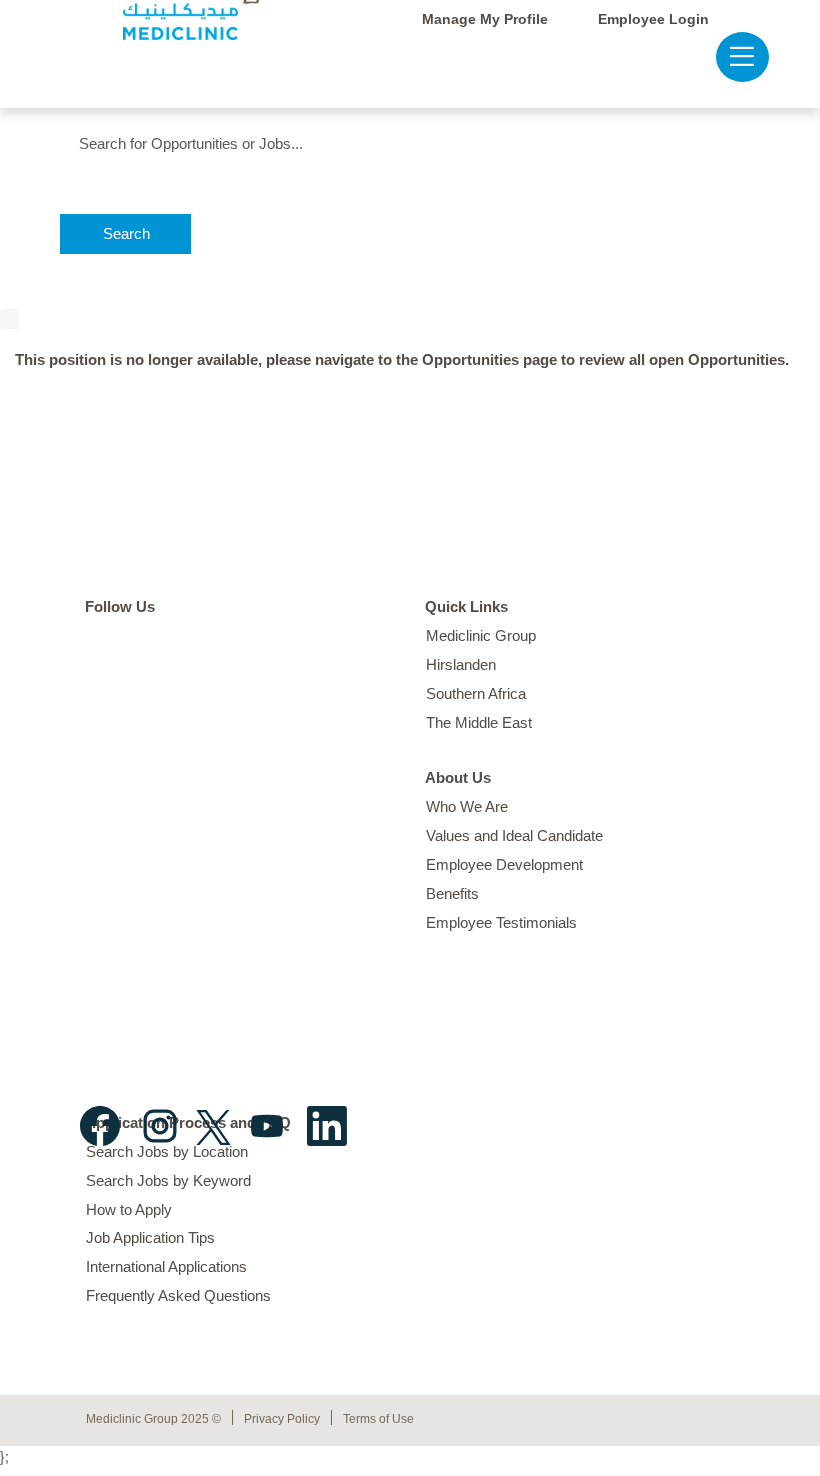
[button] (733, 56)
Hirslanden (461, 664)
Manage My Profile (485, 19)
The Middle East (479, 722)
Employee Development (504, 864)
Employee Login (653, 19)
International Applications (166, 1266)
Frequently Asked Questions (178, 1295)
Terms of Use (378, 1419)
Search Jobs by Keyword (168, 1180)
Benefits (452, 893)
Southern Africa (476, 693)
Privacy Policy (282, 1419)
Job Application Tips (150, 1237)
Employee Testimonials (501, 922)
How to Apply (129, 1209)
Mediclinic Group (481, 635)
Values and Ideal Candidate (514, 835)
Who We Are (467, 806)
